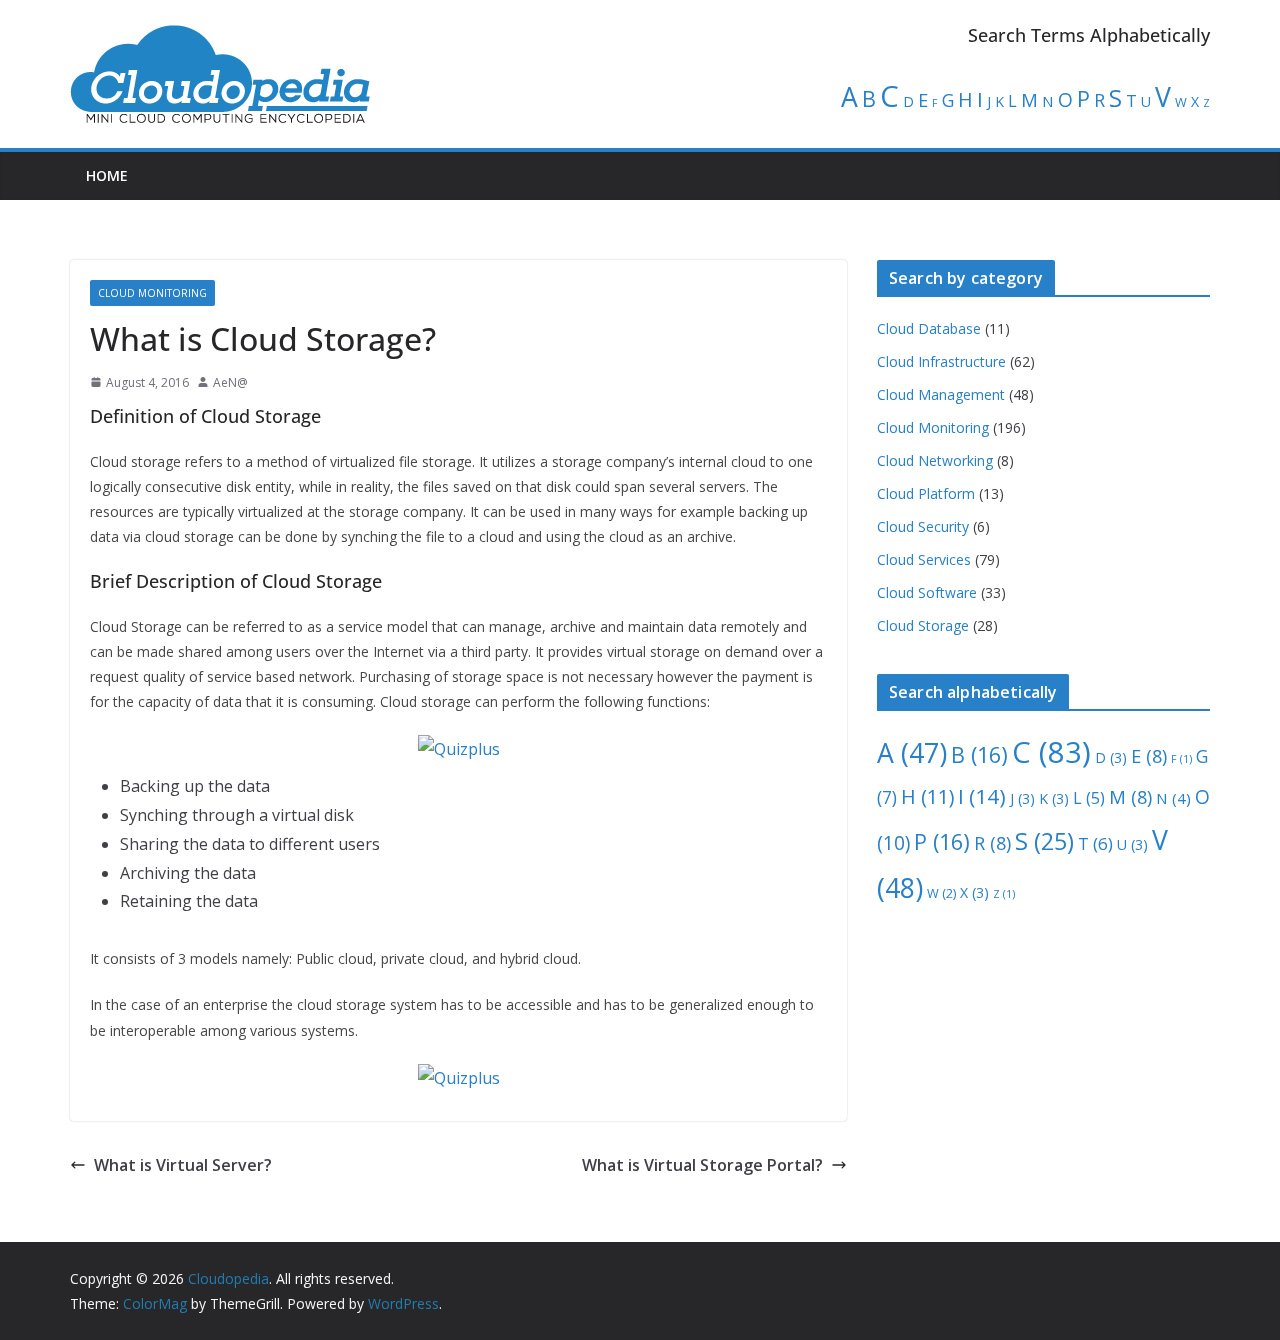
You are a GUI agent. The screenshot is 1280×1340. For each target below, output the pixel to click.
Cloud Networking (935, 460)
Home (107, 175)
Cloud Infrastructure (941, 361)
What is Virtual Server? (183, 1165)
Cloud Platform (926, 493)
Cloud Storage (923, 625)
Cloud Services (924, 559)
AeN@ (230, 382)
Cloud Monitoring (152, 293)
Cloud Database (929, 328)
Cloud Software (927, 592)
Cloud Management (941, 394)
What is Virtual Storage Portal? (702, 1165)
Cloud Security (923, 526)
